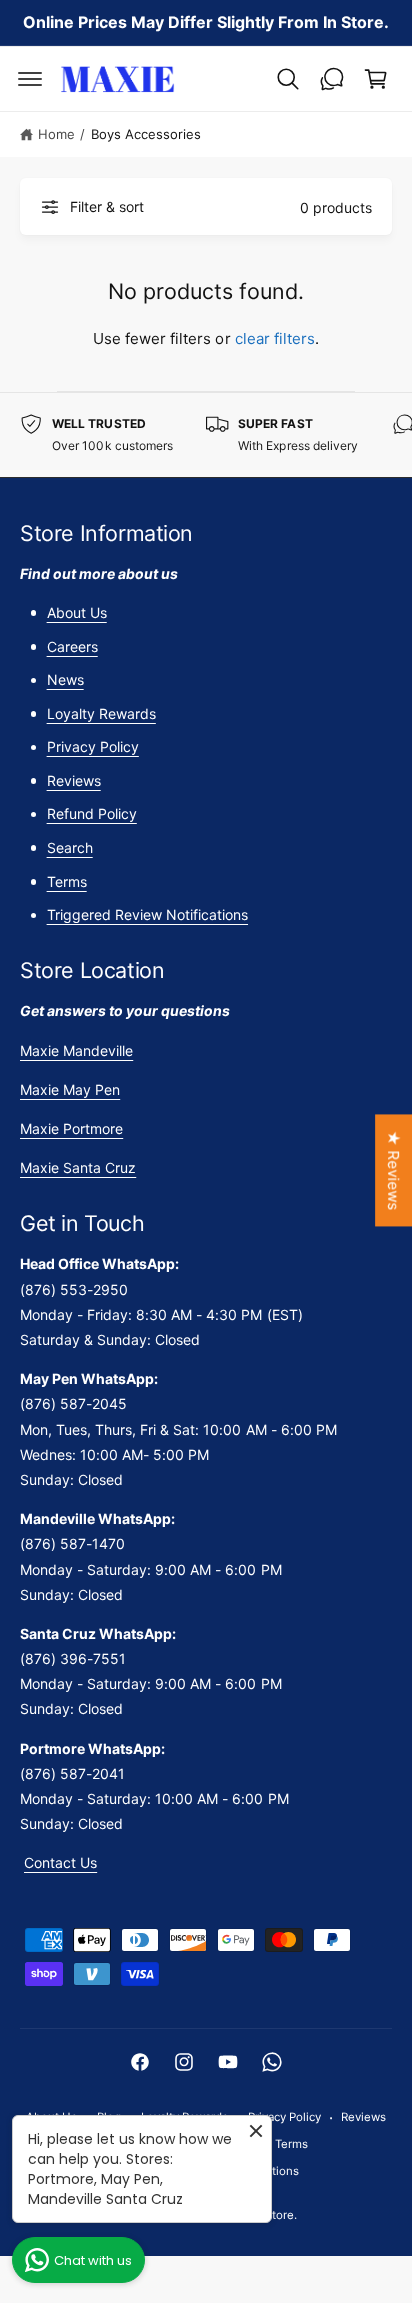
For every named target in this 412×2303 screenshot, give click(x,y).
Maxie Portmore (71, 1128)
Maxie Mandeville (76, 1050)
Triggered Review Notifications (147, 914)
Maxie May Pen (70, 1089)
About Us (77, 612)
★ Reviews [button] (393, 1170)
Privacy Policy (93, 746)
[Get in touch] (332, 79)
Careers (72, 646)
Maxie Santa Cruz (78, 1167)
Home (56, 134)
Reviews (74, 780)
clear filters (275, 338)
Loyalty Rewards (101, 713)
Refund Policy (92, 813)
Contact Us (60, 1862)
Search (70, 847)
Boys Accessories (146, 134)
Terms (67, 881)
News (65, 679)
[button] (30, 79)
